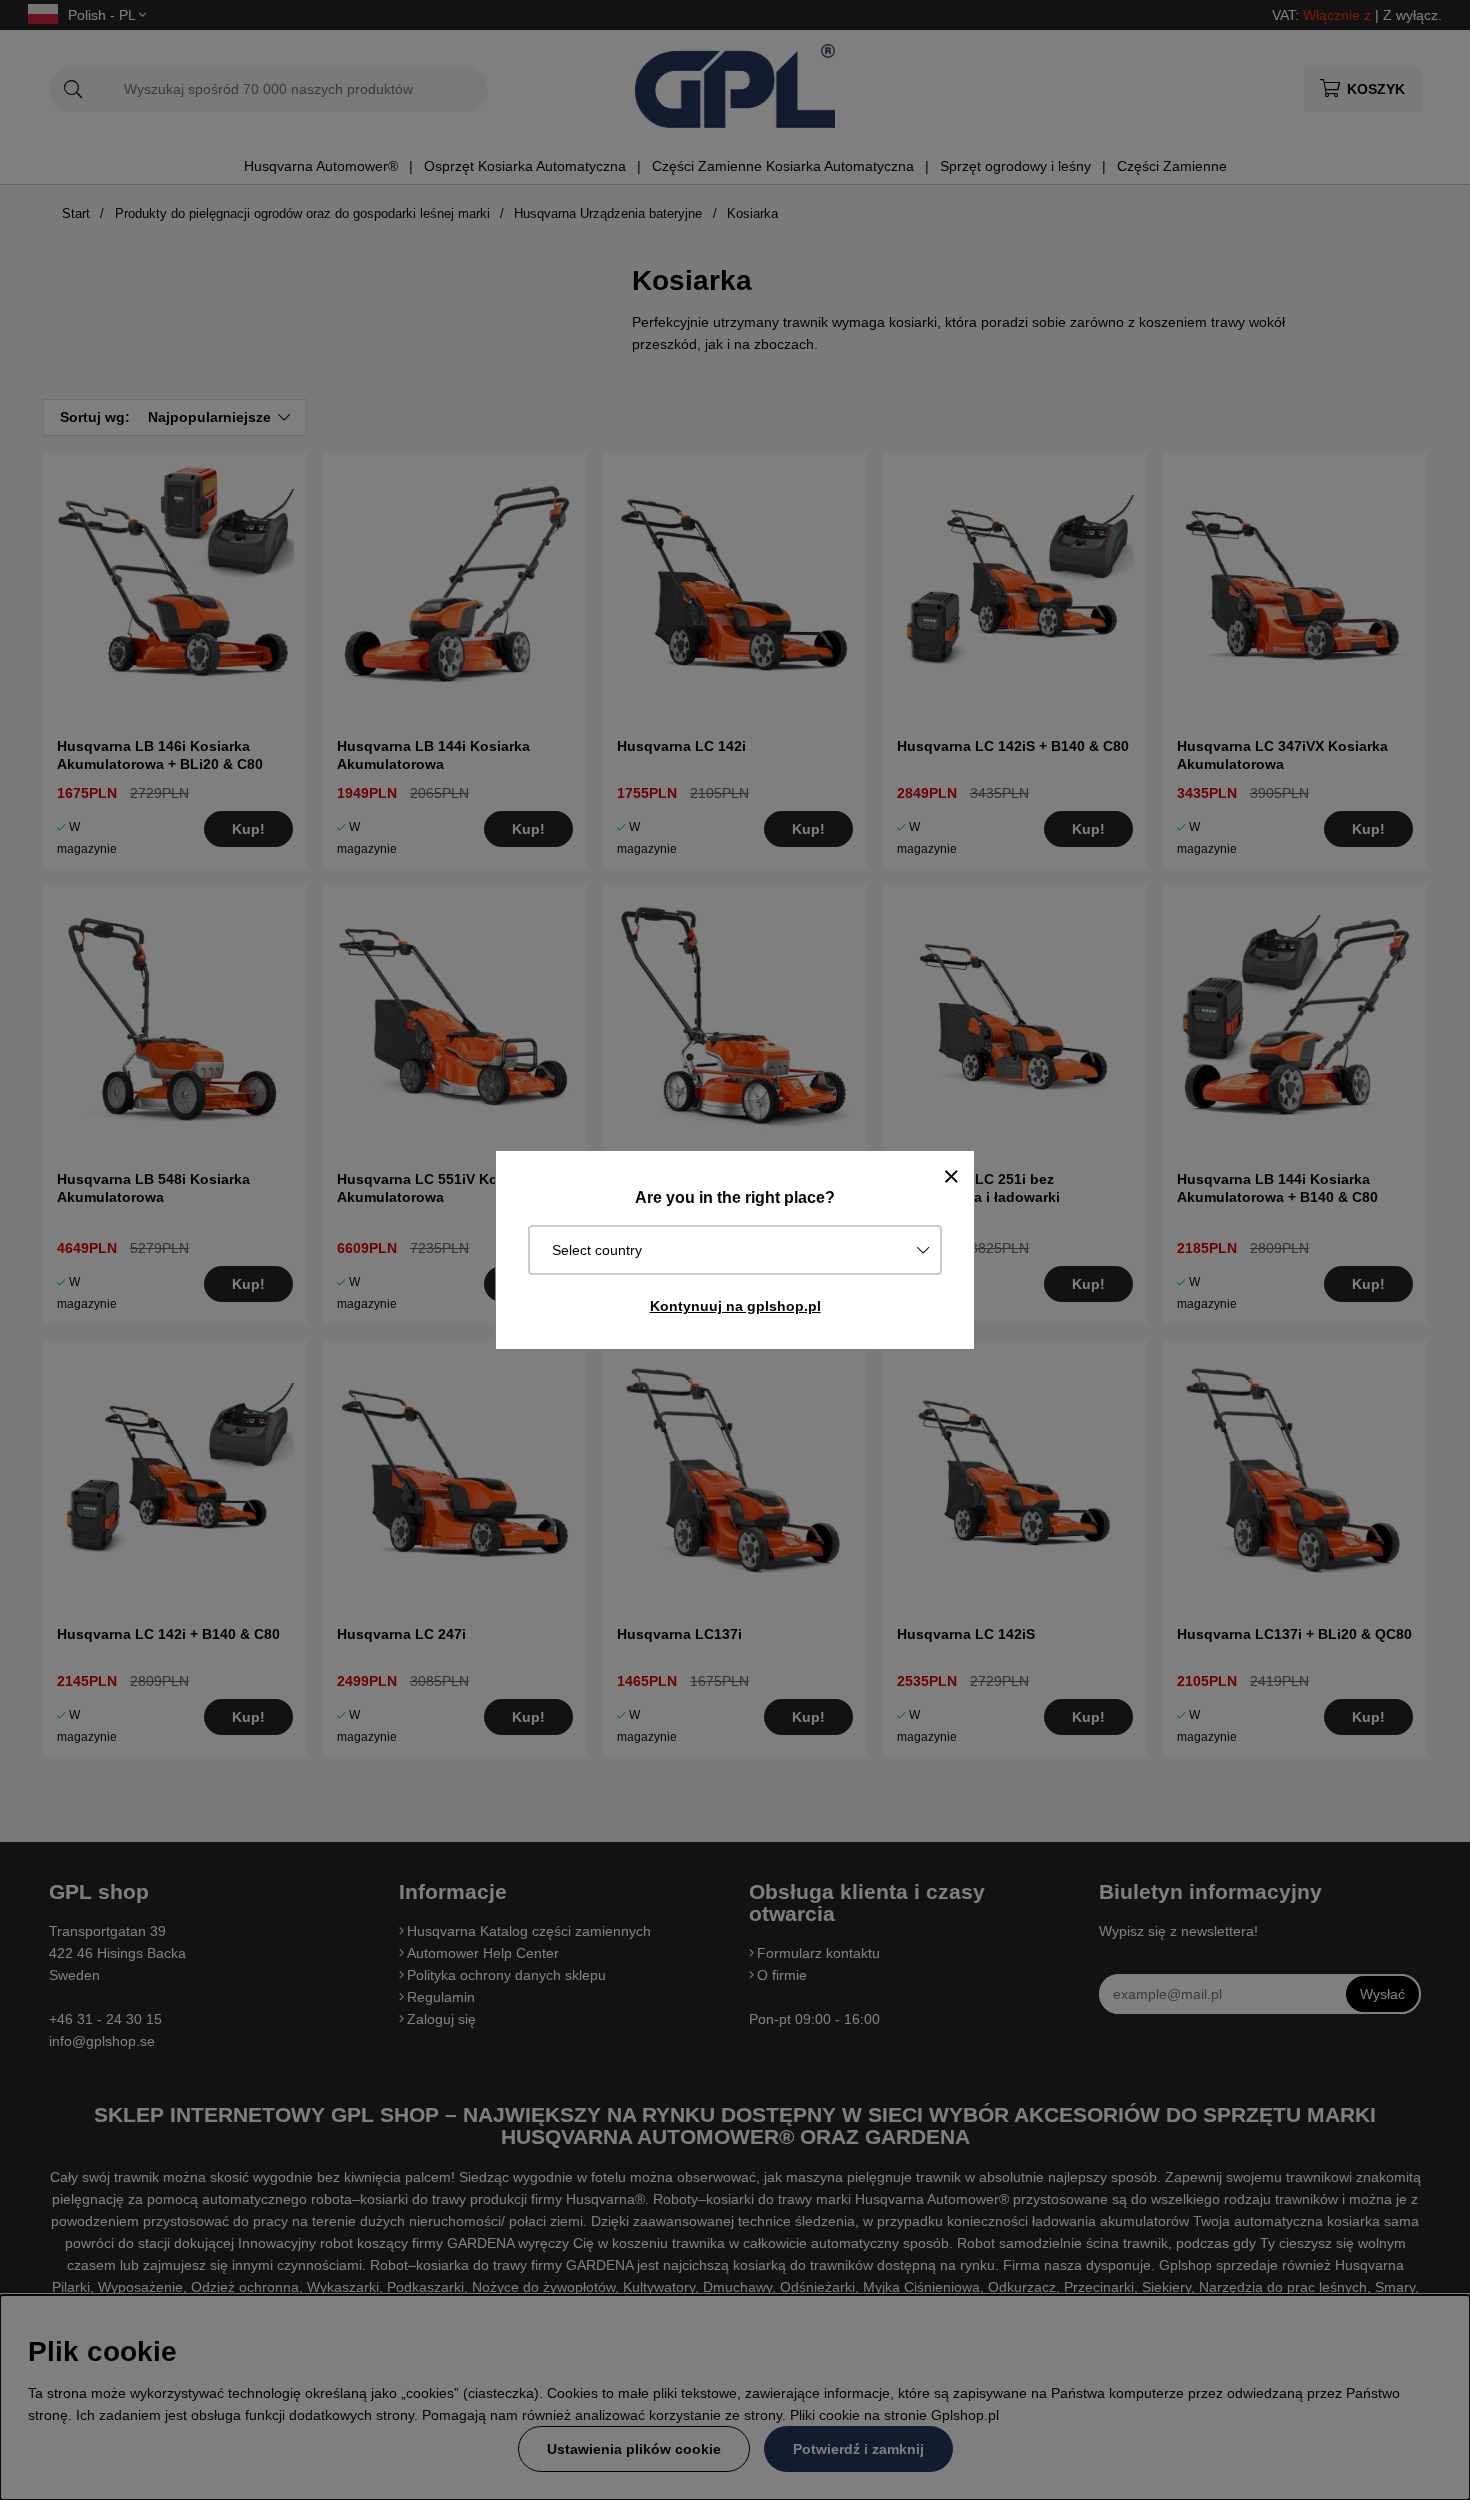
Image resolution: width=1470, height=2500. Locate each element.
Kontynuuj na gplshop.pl (735, 1306)
